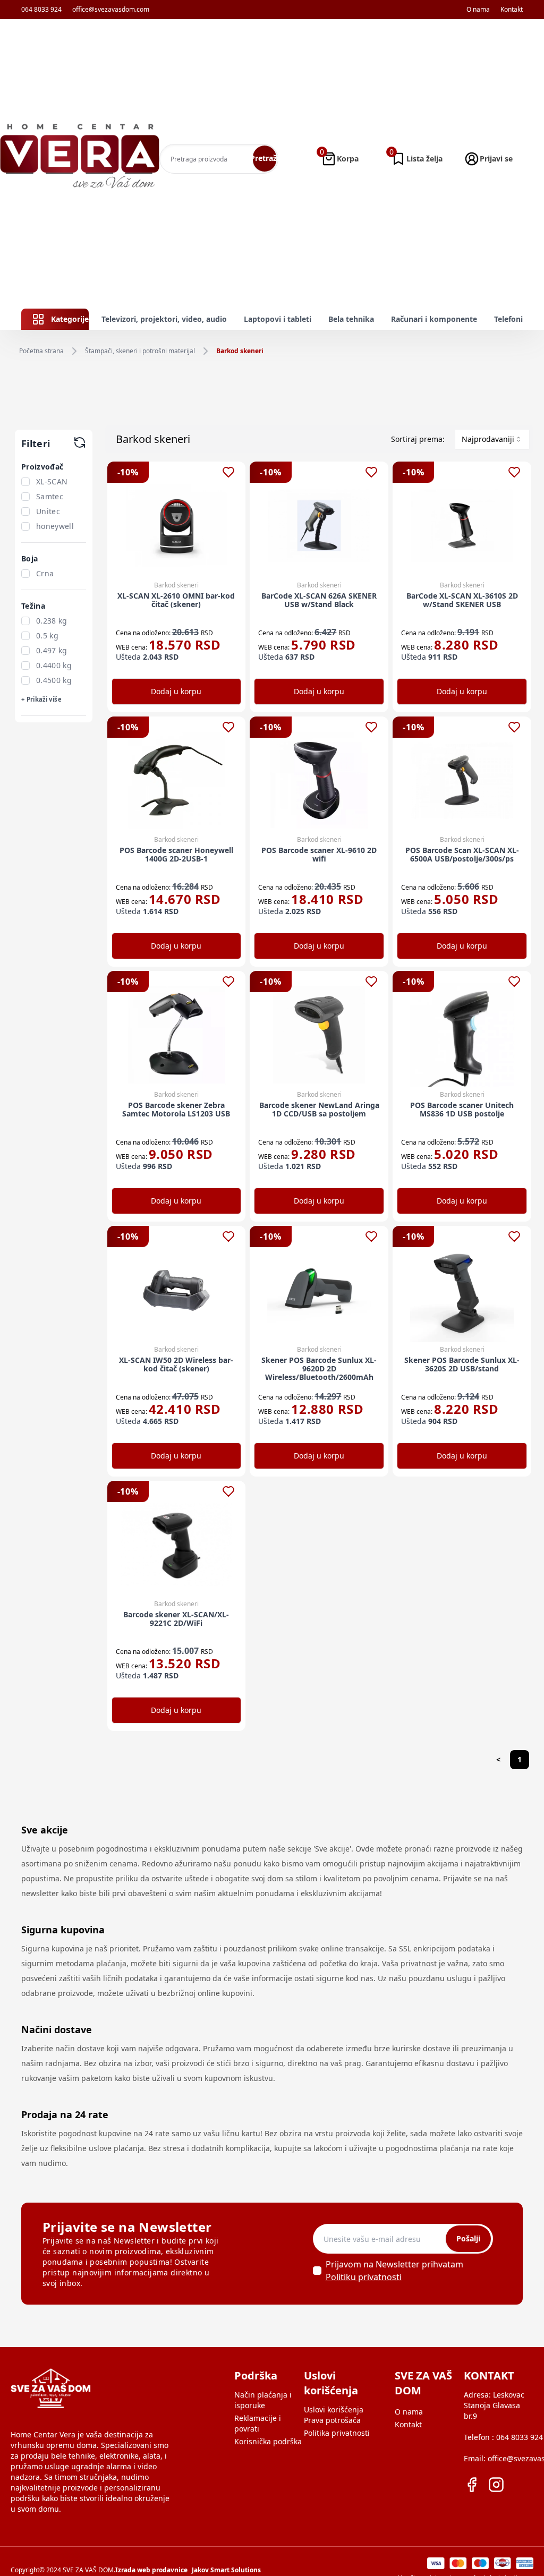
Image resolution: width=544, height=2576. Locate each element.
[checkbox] (25, 482)
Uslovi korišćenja (334, 2409)
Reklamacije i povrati (258, 2423)
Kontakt (512, 10)
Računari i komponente (434, 319)
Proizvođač (42, 467)
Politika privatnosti (337, 2433)
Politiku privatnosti (364, 2277)
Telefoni (508, 319)
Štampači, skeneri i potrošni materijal (140, 351)
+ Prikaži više (41, 699)
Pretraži (265, 158)
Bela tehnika (351, 319)
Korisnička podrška (268, 2441)
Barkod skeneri (240, 351)
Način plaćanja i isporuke (263, 2400)
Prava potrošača (332, 2420)
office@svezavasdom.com (111, 10)
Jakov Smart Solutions (226, 2570)
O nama (478, 10)
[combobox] (492, 439)
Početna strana (41, 351)
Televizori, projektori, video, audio (164, 319)
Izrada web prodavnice (151, 2570)
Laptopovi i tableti (278, 319)
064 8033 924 (41, 10)
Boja (29, 558)
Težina (33, 606)
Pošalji (468, 2238)
